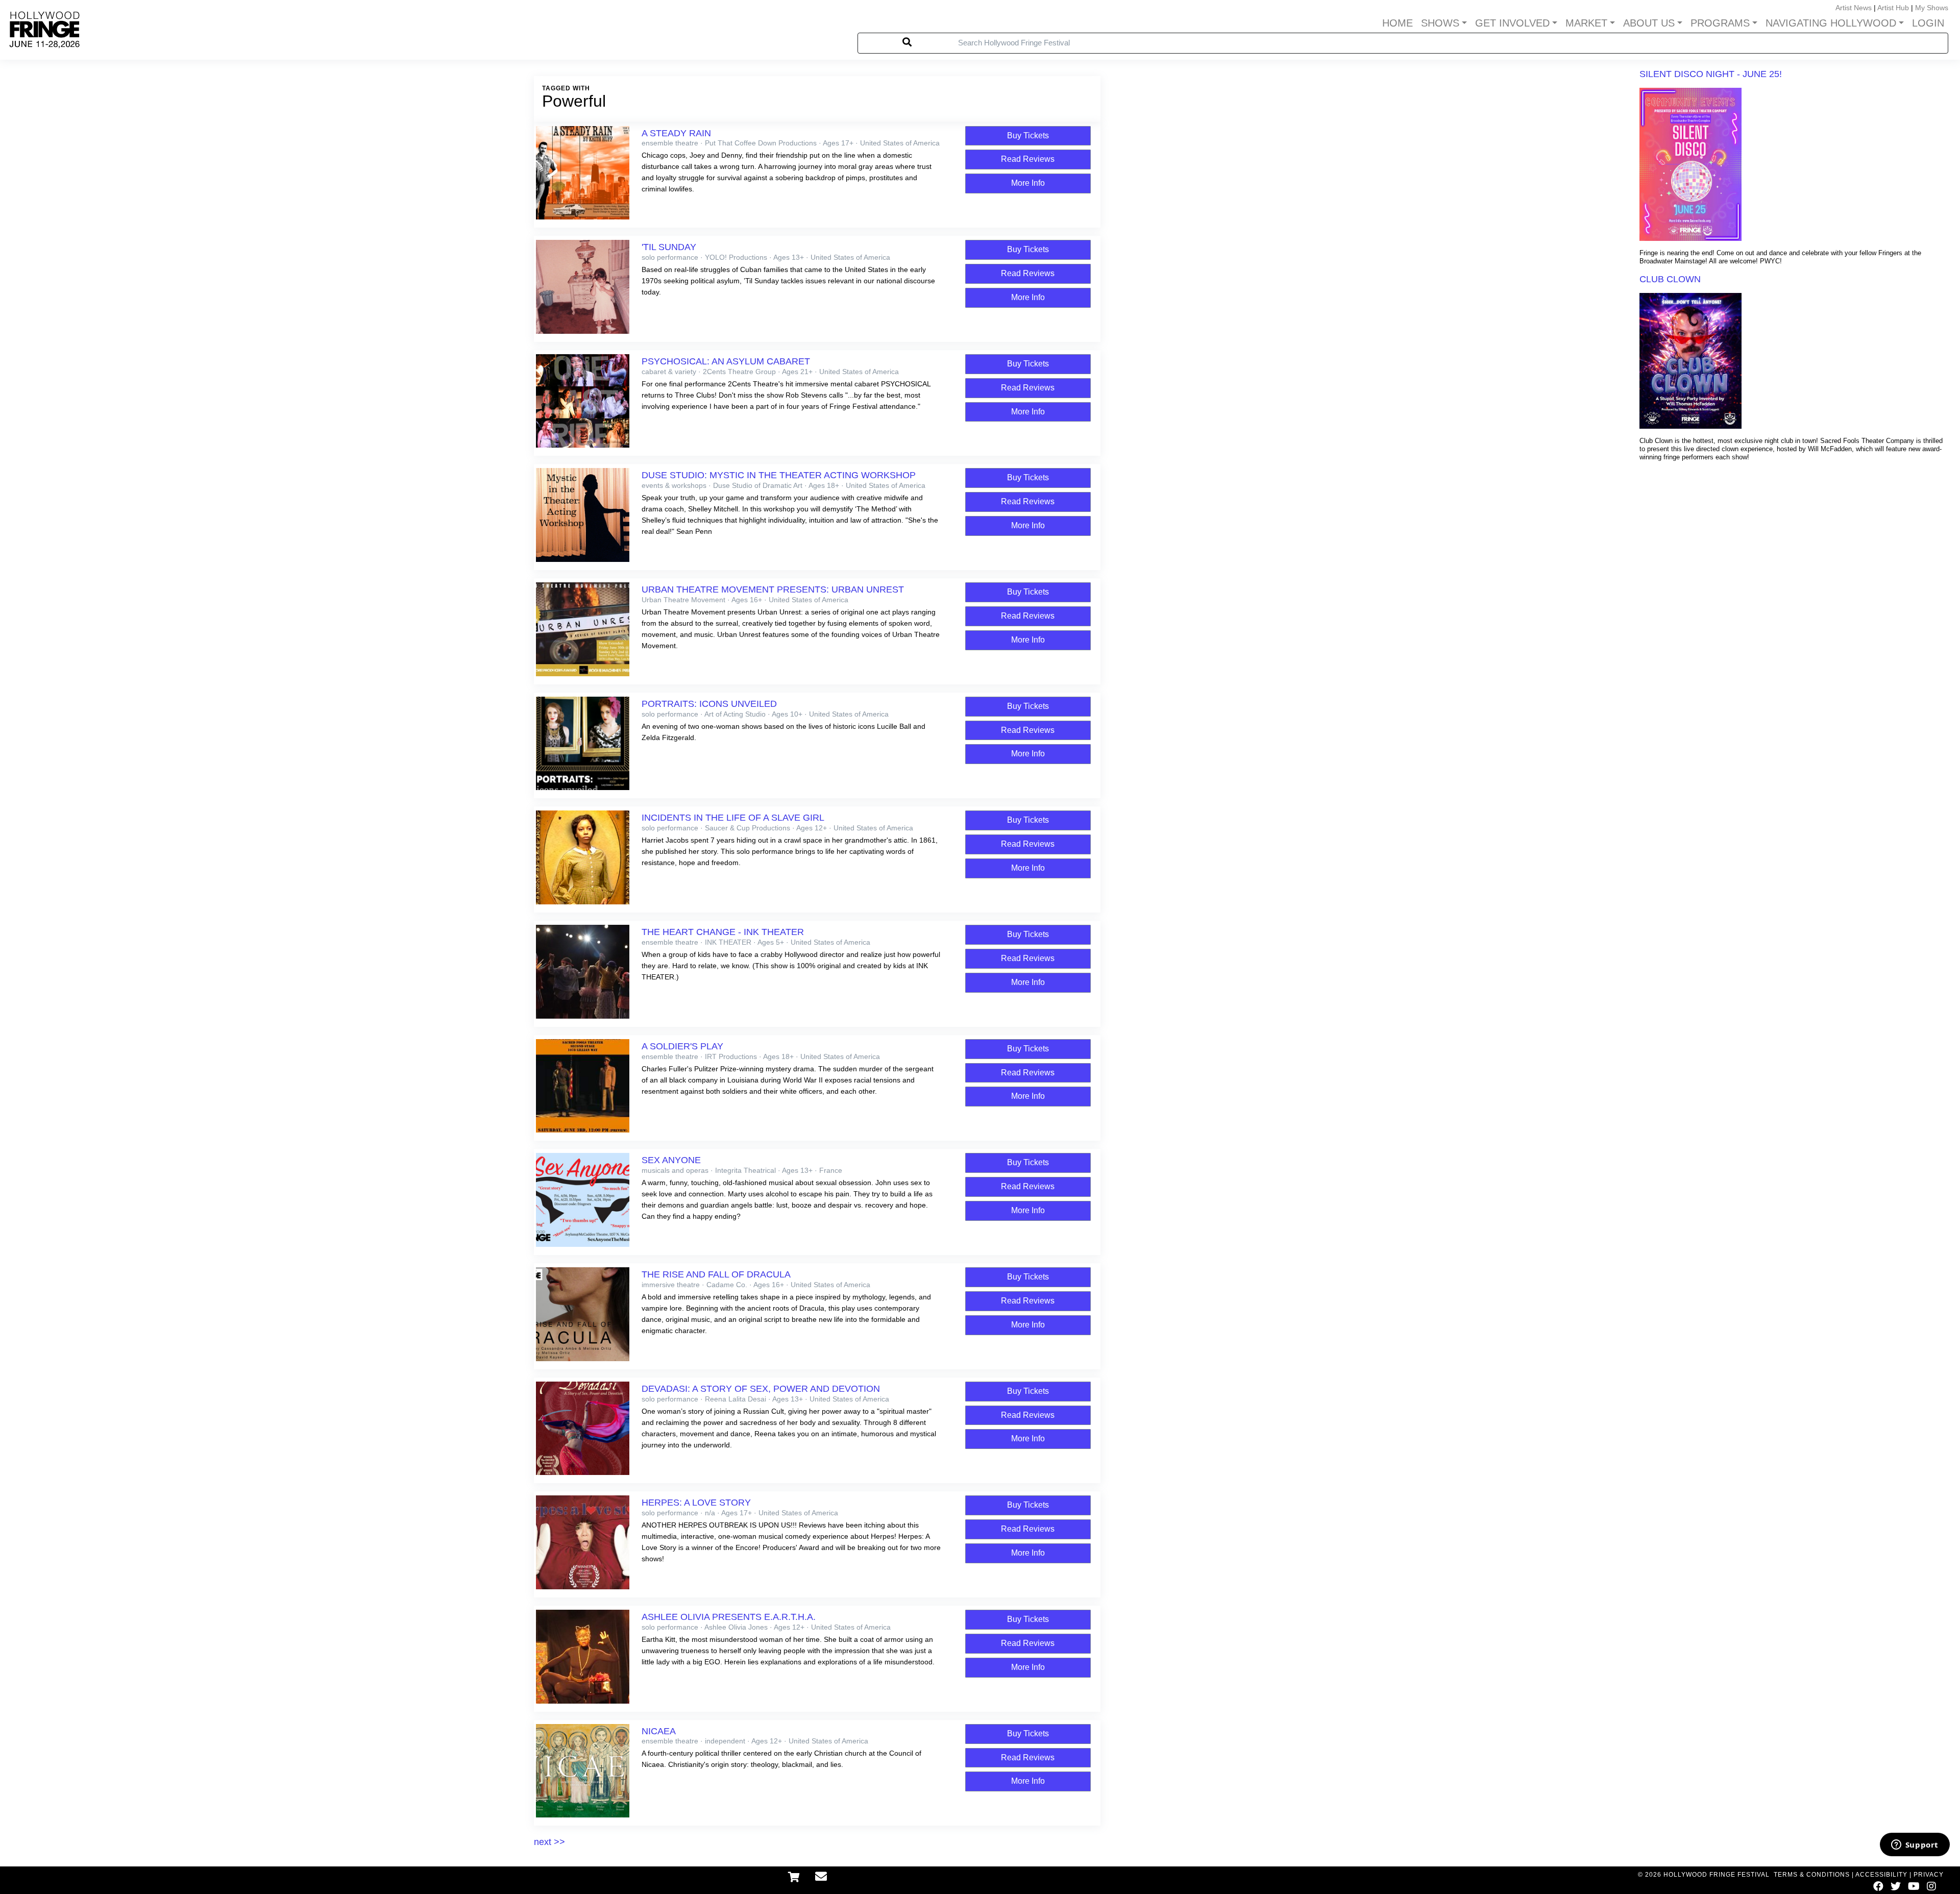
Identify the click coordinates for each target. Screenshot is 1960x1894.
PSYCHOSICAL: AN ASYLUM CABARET (726, 361)
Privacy (1929, 1875)
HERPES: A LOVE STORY (696, 1503)
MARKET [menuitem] (1586, 23)
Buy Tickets (1028, 136)
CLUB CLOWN (1670, 279)
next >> (549, 1842)
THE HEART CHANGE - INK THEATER (723, 932)
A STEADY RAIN (676, 133)
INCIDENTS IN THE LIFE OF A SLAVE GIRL (733, 818)
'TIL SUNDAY (669, 247)
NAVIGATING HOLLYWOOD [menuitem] (1831, 23)
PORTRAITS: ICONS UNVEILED (709, 704)
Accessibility (1881, 1875)
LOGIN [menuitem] (1928, 23)
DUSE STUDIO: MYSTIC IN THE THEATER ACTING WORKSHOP (779, 475)
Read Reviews (1028, 159)
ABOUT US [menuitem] (1649, 23)
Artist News (1854, 8)
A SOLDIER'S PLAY (682, 1046)
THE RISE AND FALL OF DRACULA (716, 1274)
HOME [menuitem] (1398, 23)
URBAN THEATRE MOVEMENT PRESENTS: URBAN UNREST (773, 589)
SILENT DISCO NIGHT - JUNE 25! (1711, 74)
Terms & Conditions (1812, 1875)
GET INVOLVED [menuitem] (1512, 23)
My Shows (1932, 8)
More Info (1028, 183)
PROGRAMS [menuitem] (1720, 23)
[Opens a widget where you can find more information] (1915, 1846)
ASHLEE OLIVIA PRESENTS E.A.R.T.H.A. (729, 1617)
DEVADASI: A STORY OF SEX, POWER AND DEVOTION (761, 1389)
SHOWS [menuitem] (1440, 23)
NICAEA (659, 1731)
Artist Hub (1893, 8)
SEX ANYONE (671, 1160)
